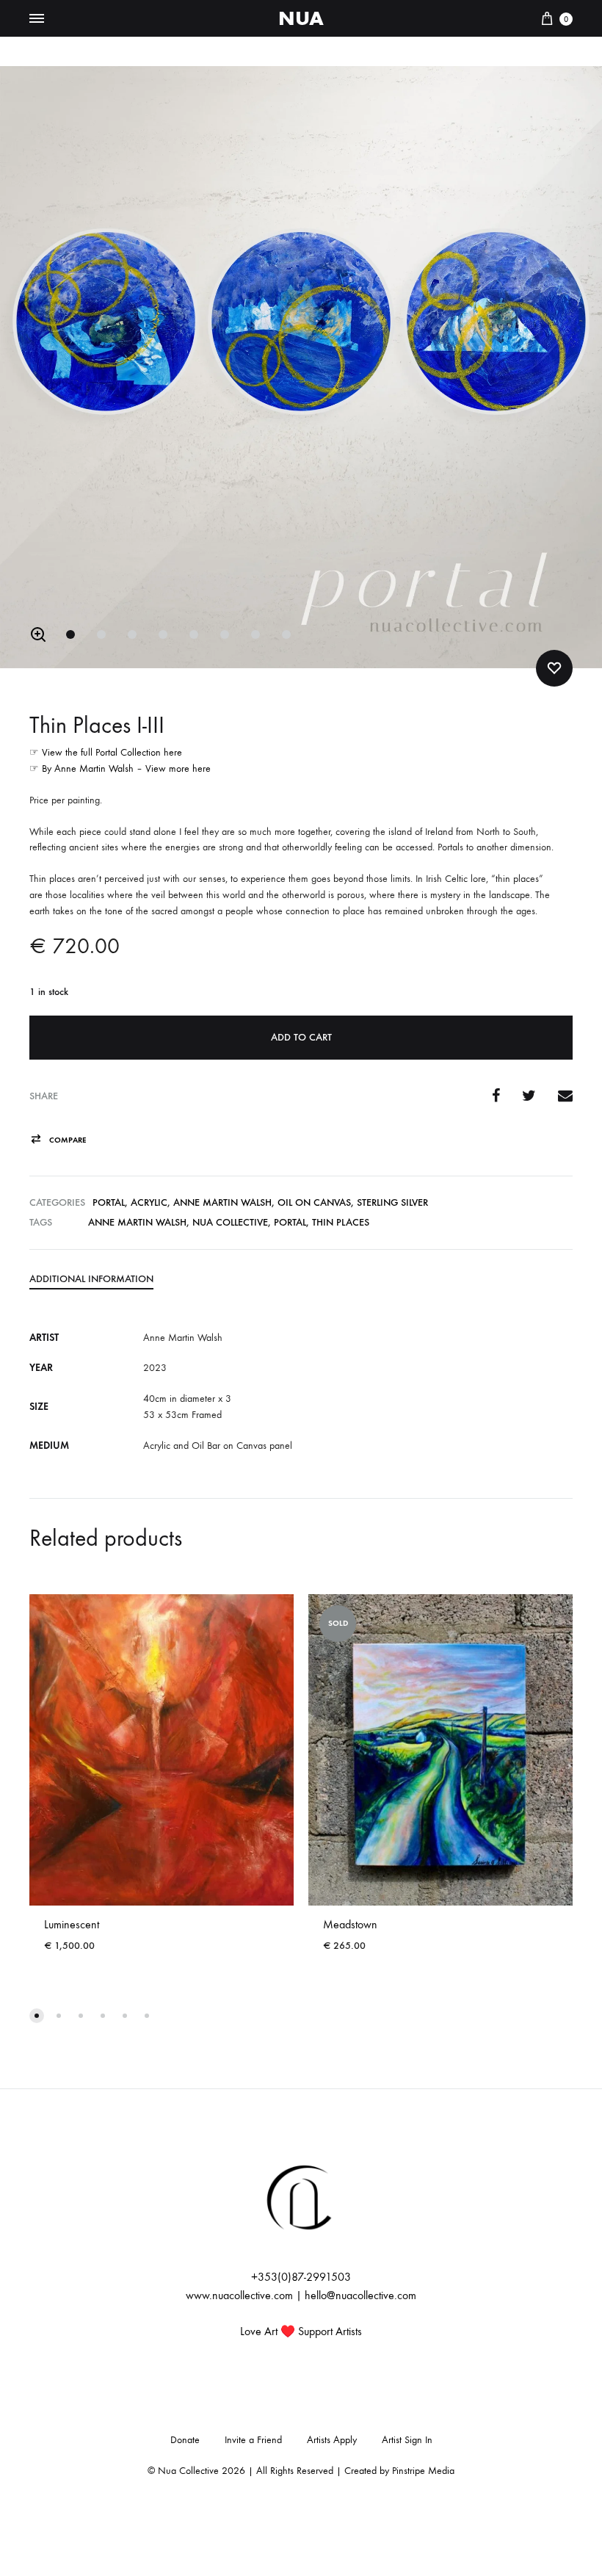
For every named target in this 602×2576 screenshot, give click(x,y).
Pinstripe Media (423, 2471)
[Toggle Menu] (37, 19)
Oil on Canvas (314, 1202)
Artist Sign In (407, 2440)
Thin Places (341, 1222)
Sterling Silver (392, 1202)
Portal (109, 1202)
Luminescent (72, 1924)
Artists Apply (332, 2440)
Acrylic (149, 1202)
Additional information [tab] (91, 1279)
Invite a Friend (253, 2440)
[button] (38, 634)
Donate (185, 2440)
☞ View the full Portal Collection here (106, 752)
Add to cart (301, 1037)
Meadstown (350, 1924)
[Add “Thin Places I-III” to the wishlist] (554, 668)
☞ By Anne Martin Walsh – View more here (120, 768)
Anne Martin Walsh (222, 1202)
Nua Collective (230, 1222)
